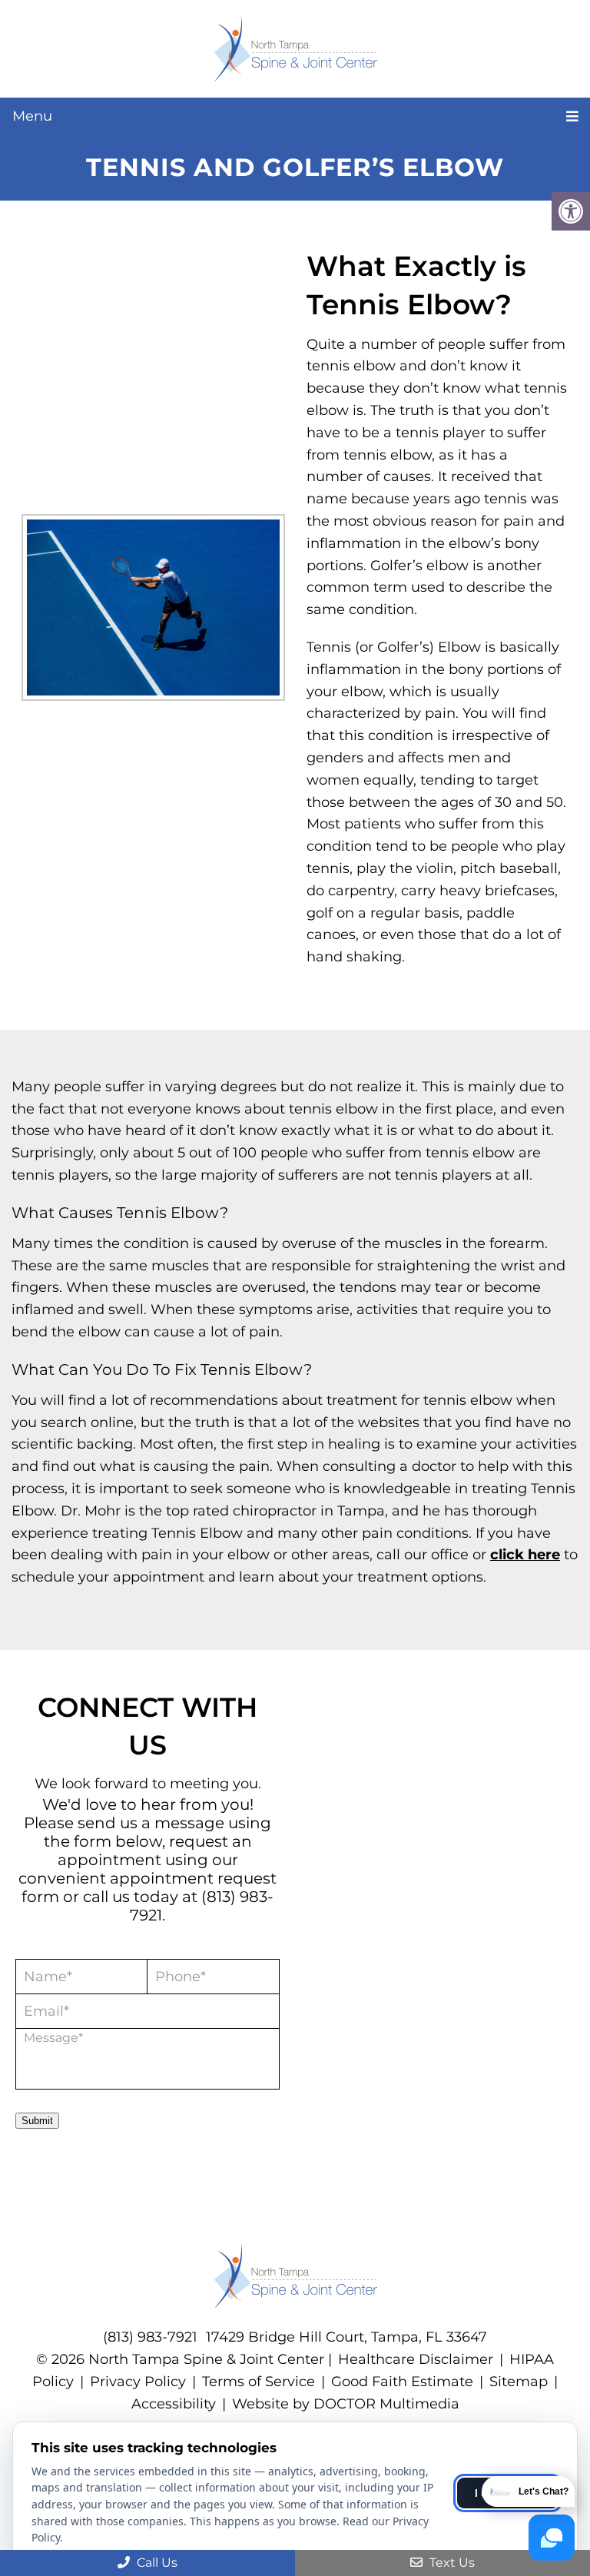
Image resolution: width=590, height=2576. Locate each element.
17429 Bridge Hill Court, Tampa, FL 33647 (346, 2337)
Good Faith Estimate (402, 2382)
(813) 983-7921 (150, 2337)
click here (525, 1555)
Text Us (451, 2563)
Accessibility (174, 2404)
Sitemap (519, 2382)
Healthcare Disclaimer (416, 2359)
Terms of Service (260, 2382)
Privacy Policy (138, 2382)
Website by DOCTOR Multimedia (346, 2404)
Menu (32, 116)
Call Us (156, 2563)
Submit (37, 2121)
